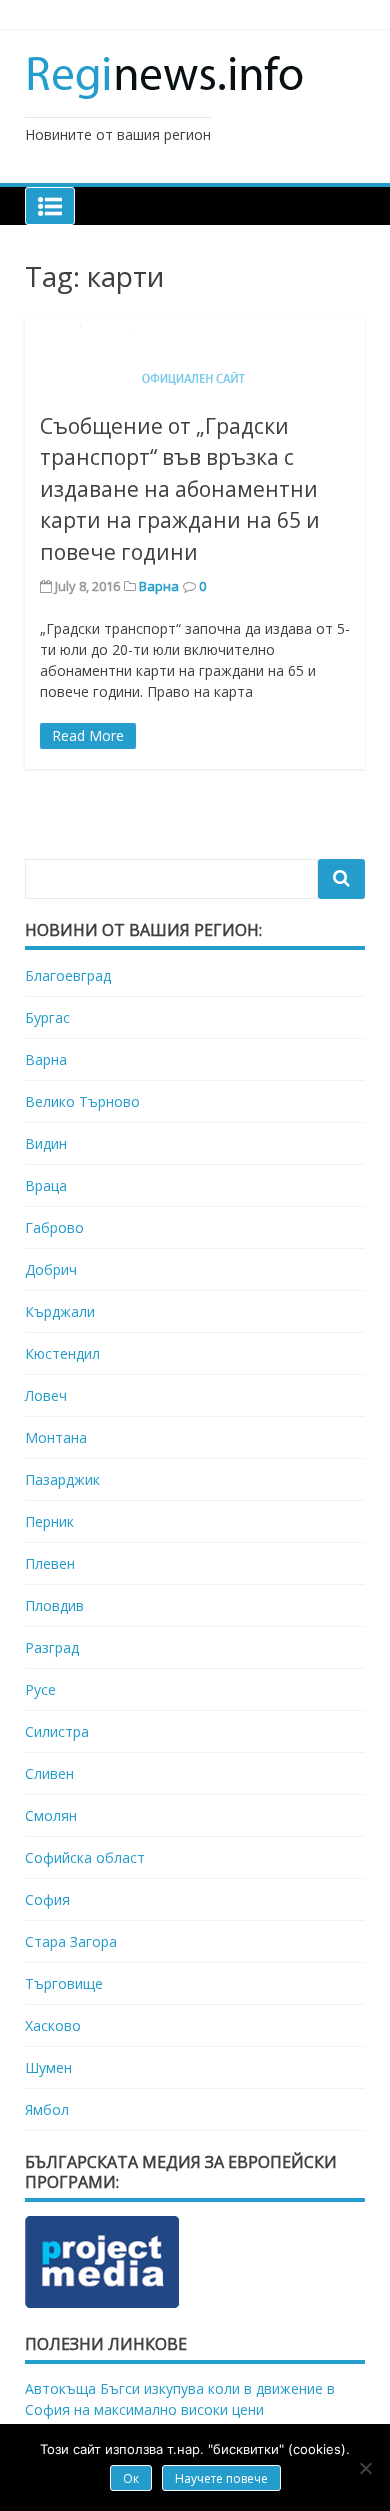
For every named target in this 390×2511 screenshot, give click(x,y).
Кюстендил (62, 1353)
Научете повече (221, 2478)
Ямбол (47, 2109)
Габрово (54, 1227)
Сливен (49, 1773)
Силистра (57, 1731)
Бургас (47, 1017)
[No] (365, 2468)
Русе (40, 1689)
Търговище (64, 1983)
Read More (88, 735)
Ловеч (46, 1395)
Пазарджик (62, 1479)
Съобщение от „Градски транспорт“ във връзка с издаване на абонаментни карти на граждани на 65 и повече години (180, 489)
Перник (49, 1521)
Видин (46, 1143)
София (47, 1899)
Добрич (51, 1269)
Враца (46, 1185)
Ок (131, 2478)
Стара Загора (71, 1941)
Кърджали (60, 1311)
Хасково (53, 2025)
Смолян (51, 1815)
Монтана (56, 1437)
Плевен (50, 1563)
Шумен (48, 2067)
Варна (159, 586)
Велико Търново (82, 1101)
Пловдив (54, 1605)
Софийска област (85, 1857)
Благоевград (68, 975)
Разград (52, 1647)
